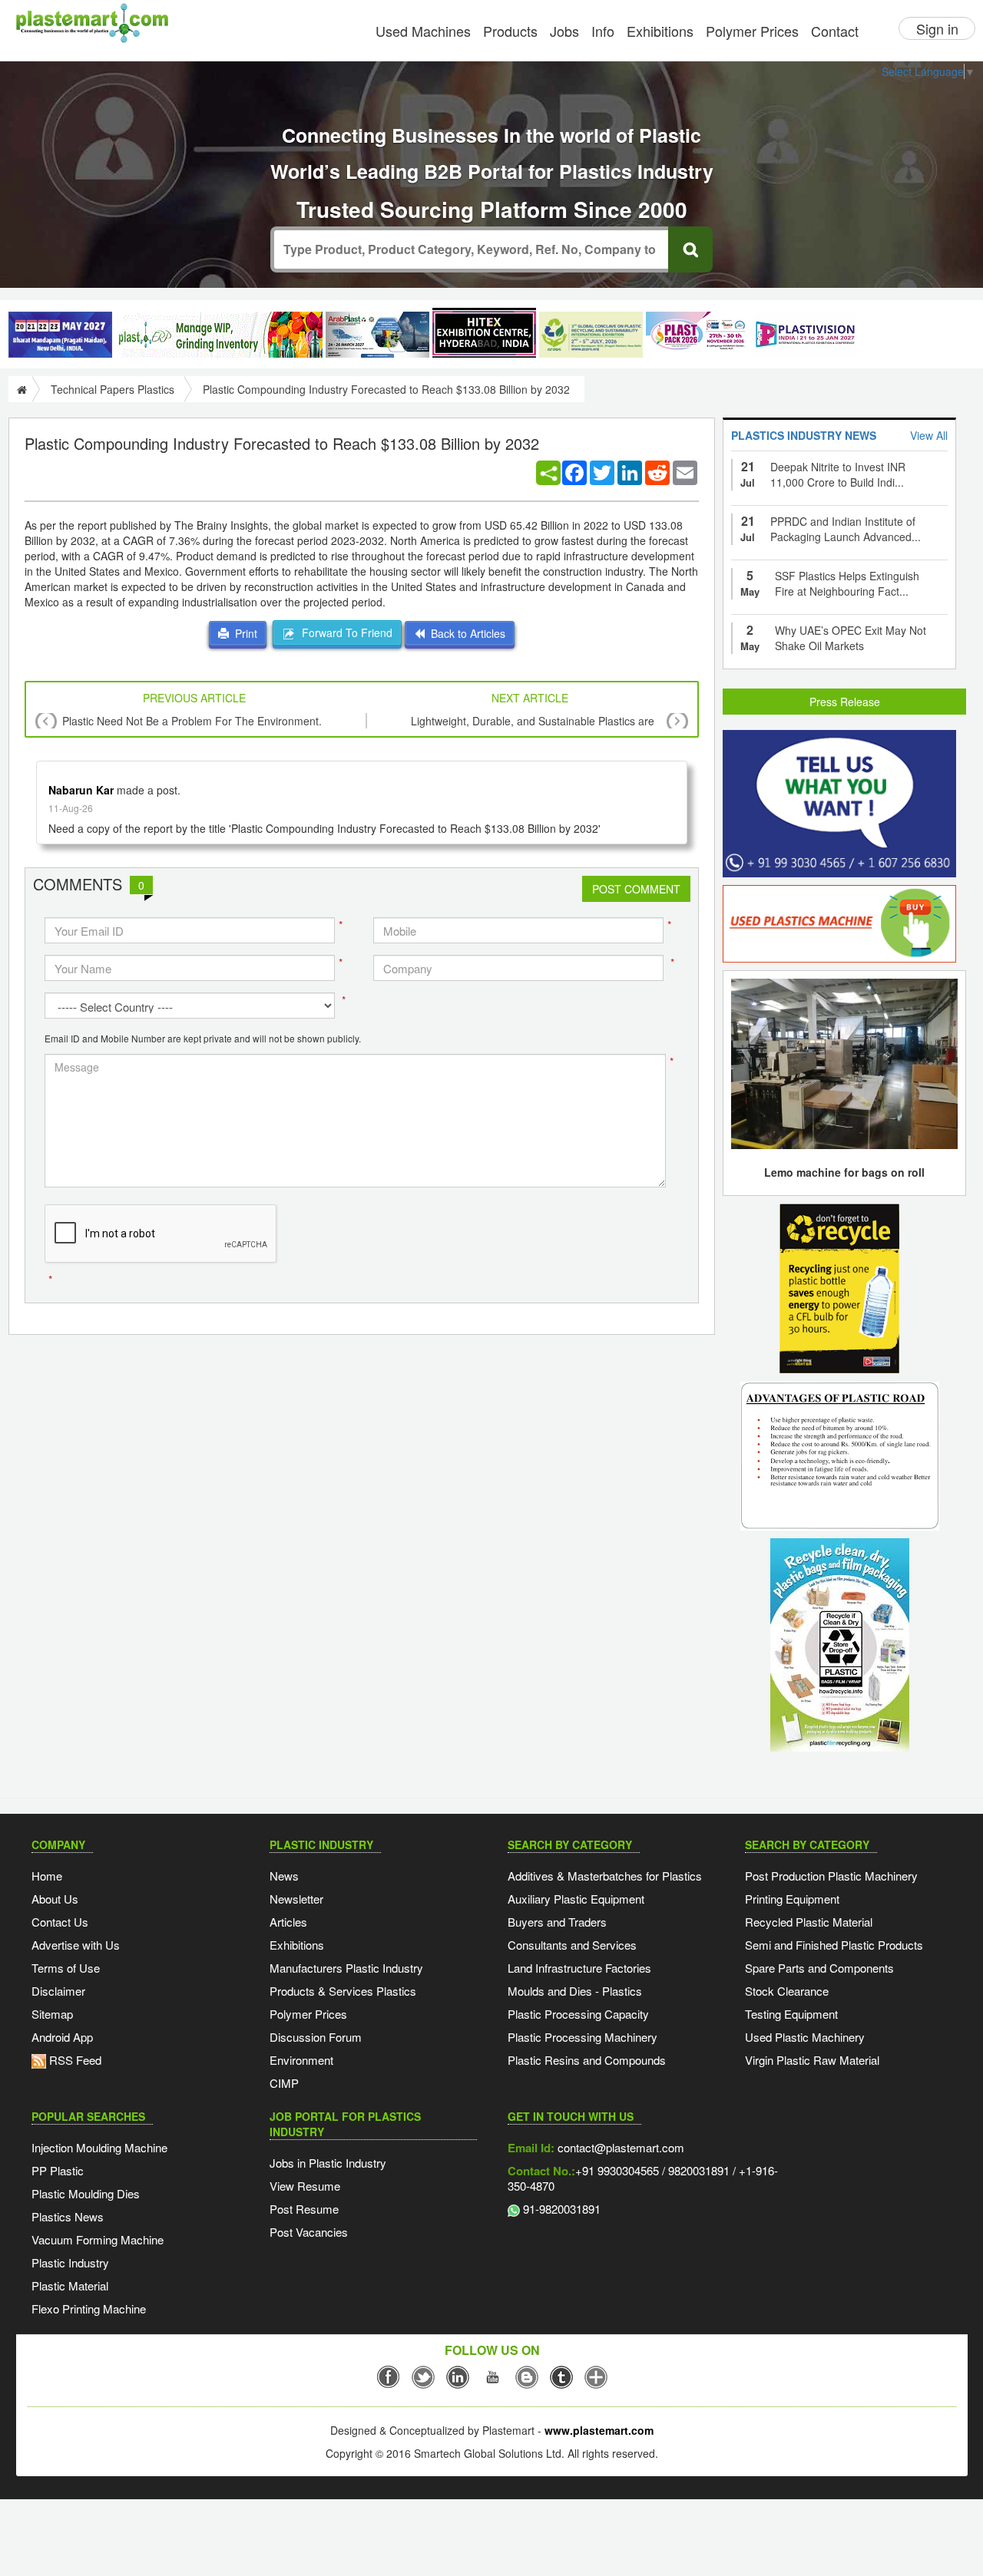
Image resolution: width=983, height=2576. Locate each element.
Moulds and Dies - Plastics (575, 1991)
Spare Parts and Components (819, 1968)
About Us (55, 1899)
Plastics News (68, 2216)
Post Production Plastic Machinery (831, 1876)
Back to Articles (465, 633)
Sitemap (52, 2014)
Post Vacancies (309, 2232)
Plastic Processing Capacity (578, 2014)
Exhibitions (660, 31)
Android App (62, 2037)
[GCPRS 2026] (591, 335)
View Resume (305, 2186)
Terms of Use (66, 1968)
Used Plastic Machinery (805, 2037)
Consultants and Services (572, 1945)
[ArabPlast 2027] (377, 335)
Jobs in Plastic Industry (328, 2163)
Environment (301, 2060)
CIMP (284, 2083)
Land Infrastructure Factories (579, 1968)
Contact (835, 31)
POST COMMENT (636, 889)
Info (603, 31)
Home (47, 1876)
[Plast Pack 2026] (698, 335)
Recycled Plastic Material (809, 1922)
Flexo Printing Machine (89, 2308)
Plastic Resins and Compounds (587, 2060)
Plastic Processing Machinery (583, 2037)
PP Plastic (58, 2170)
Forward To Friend (344, 632)
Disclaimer (58, 1991)
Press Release (845, 702)
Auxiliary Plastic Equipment (576, 1899)
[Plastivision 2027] (804, 335)
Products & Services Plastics (343, 1991)
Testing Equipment (791, 2014)
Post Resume (304, 2209)
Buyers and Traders (557, 1922)
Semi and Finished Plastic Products (834, 1945)
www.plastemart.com (599, 2430)
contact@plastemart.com (619, 2147)
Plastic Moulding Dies (86, 2193)
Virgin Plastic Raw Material (812, 2060)
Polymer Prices (752, 31)
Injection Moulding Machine (99, 2147)
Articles (288, 1922)
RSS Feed (74, 2060)
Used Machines (423, 31)
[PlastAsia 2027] (60, 335)
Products (510, 31)
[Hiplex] (484, 333)
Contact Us (60, 1922)
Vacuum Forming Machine (98, 2239)
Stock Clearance (787, 1991)
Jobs (564, 31)
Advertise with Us (76, 1945)
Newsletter (296, 1899)
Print (243, 633)
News (284, 1876)
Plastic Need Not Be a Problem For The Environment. (192, 721)
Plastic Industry (70, 2262)
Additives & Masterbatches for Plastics (605, 1876)
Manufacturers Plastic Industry (346, 1968)
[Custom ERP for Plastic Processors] (219, 335)
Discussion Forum (316, 2037)
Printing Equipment (792, 1899)
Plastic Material (70, 2285)
